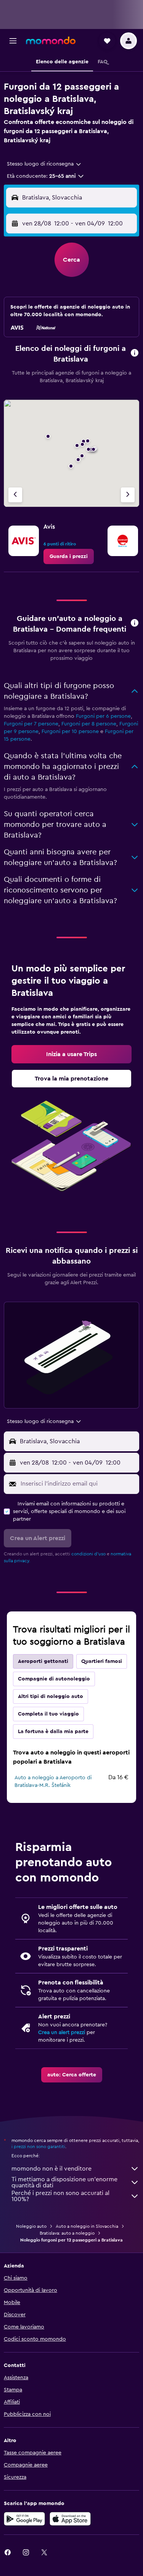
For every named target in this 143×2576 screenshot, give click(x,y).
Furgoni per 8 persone (89, 724)
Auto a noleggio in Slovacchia (87, 2226)
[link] (69, 556)
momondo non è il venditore (51, 2169)
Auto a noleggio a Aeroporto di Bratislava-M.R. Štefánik (53, 1782)
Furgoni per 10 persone (70, 732)
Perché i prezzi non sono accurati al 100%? (60, 2196)
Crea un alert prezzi (62, 2032)
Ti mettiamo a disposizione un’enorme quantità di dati (64, 2182)
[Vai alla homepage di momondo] (51, 40)
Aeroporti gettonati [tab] (43, 1661)
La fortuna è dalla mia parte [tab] (53, 1732)
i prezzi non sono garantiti (38, 2147)
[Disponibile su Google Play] (24, 2519)
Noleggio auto (31, 2226)
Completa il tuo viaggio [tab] (48, 1714)
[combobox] (44, 164)
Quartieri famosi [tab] (102, 1661)
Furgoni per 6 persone (103, 716)
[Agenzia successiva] (128, 495)
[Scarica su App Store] (70, 2519)
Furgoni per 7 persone (31, 724)
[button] (13, 41)
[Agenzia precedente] (15, 495)
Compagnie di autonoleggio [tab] (54, 1679)
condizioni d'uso (88, 1554)
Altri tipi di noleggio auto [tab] (51, 1696)
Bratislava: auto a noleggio (67, 2233)
